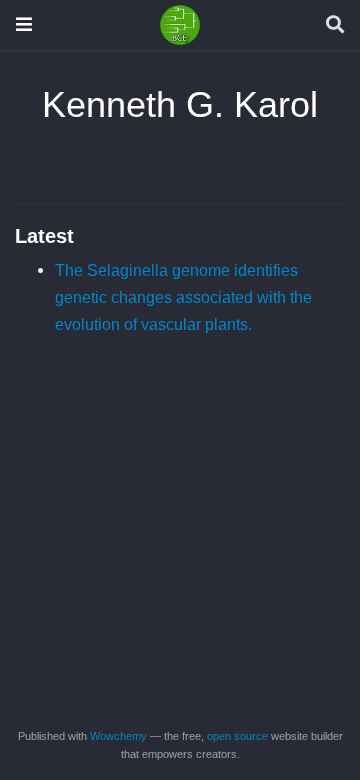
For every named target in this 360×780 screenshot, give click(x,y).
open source (237, 736)
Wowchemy (118, 736)
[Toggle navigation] (24, 24)
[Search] (335, 25)
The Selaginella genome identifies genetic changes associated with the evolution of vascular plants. (183, 296)
